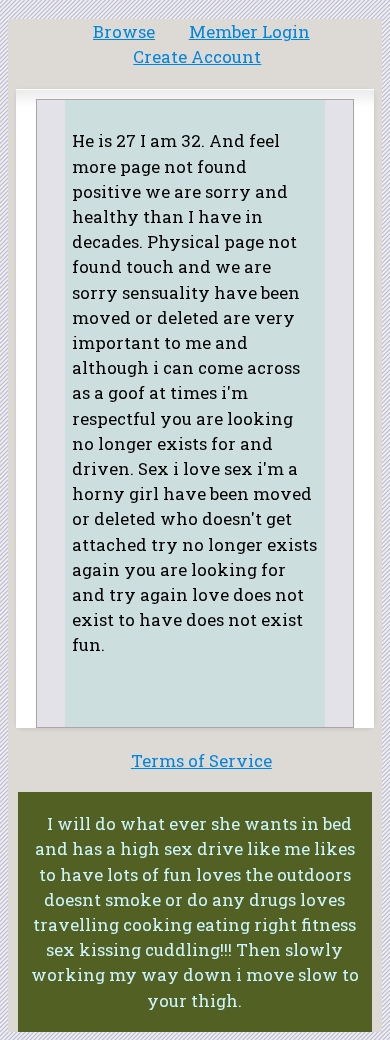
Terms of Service (201, 760)
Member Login (249, 31)
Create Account (197, 56)
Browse (124, 31)
